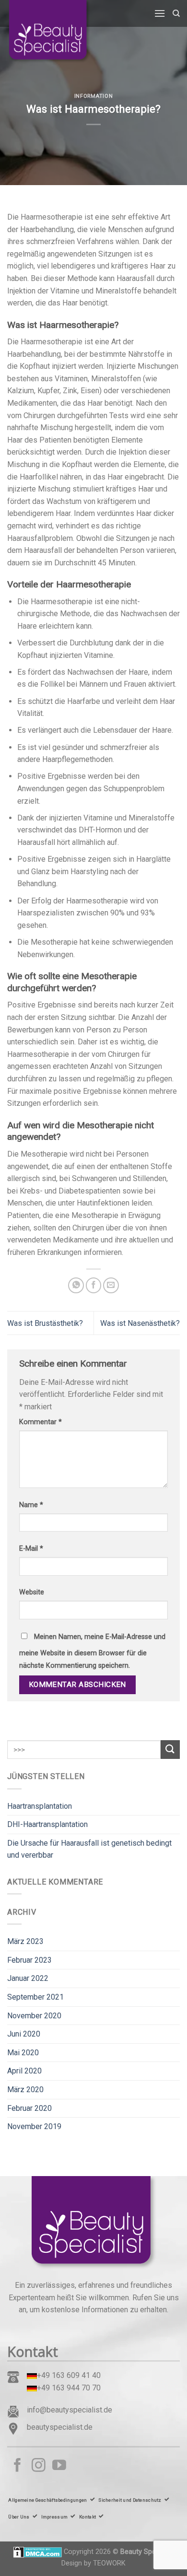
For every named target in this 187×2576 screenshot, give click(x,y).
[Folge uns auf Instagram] (39, 2466)
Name (31, 1505)
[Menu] (160, 13)
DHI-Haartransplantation (47, 1824)
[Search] (176, 13)
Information (93, 96)
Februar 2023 (29, 1960)
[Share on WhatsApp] (76, 1285)
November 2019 (34, 2126)
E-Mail (31, 1549)
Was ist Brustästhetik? (45, 1323)
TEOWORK (109, 2563)
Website (32, 1592)
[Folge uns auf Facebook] (18, 2466)
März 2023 (25, 1941)
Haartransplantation (40, 1806)
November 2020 (34, 2016)
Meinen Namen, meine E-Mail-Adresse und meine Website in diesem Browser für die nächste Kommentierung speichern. (92, 1651)
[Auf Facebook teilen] (94, 1285)
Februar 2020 (29, 2108)
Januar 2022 (28, 1978)
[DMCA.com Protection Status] (38, 2552)
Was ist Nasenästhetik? (140, 1323)
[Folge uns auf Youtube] (59, 2466)
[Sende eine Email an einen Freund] (111, 1285)
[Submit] (170, 1750)
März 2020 (25, 2090)
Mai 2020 (23, 2053)
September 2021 (35, 1997)
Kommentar (41, 1422)
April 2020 (24, 2071)
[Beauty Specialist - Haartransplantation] (55, 32)
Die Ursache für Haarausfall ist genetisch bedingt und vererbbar (89, 1849)
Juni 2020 (24, 2034)
